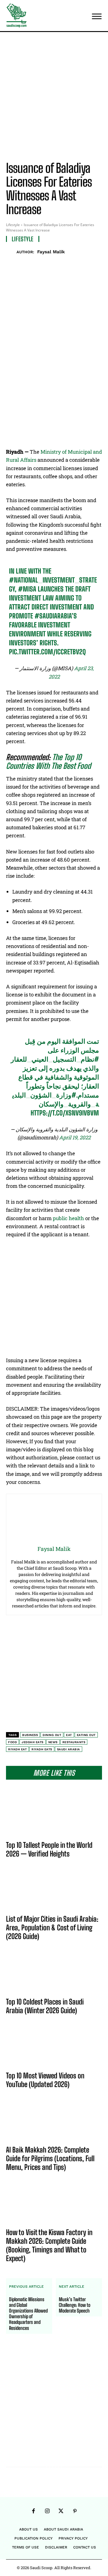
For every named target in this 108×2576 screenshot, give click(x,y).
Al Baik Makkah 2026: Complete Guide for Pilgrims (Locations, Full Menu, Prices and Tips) (50, 2152)
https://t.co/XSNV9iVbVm (65, 1107)
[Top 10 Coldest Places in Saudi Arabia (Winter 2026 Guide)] (54, 1968)
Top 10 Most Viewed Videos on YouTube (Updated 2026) (45, 2074)
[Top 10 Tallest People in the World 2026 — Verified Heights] (54, 1811)
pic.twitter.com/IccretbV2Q (47, 646)
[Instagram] (47, 2505)
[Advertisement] (54, 98)
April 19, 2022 (75, 1131)
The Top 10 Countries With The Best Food (48, 756)
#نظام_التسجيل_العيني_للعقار (55, 1053)
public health (68, 1212)
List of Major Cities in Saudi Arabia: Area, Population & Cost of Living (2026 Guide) (52, 1922)
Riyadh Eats (42, 1743)
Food (12, 1736)
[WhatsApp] (72, 264)
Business (30, 1729)
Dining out (52, 1729)
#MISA (27, 583)
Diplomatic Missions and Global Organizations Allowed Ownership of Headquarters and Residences (28, 2308)
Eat (69, 1729)
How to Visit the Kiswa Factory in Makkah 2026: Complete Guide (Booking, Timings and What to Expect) (49, 2239)
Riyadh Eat (17, 1743)
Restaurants (74, 1736)
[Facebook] (31, 264)
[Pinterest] (58, 264)
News (53, 1736)
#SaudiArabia (53, 610)
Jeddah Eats (33, 1736)
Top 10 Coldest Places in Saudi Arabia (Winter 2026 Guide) (45, 2000)
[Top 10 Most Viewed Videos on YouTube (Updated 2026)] (54, 2042)
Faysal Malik (51, 252)
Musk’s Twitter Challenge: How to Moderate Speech (75, 2299)
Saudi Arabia (69, 1743)
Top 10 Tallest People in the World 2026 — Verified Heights (49, 1843)
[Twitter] (45, 264)
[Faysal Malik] (11, 252)
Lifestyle (13, 225)
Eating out (86, 1729)
